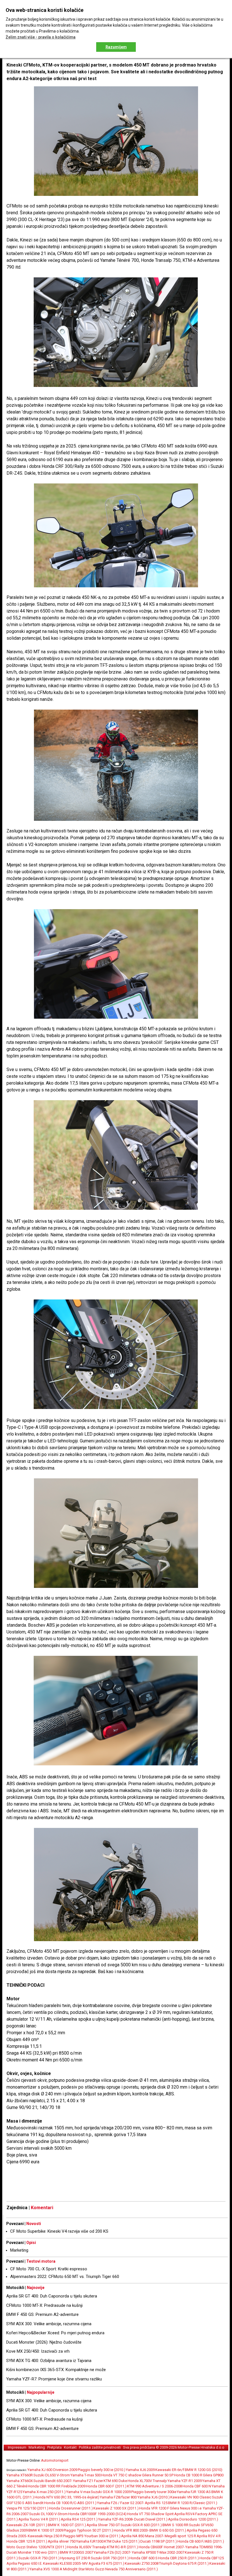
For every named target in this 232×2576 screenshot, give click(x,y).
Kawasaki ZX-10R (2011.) (27, 2525)
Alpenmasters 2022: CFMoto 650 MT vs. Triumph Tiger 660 (65, 2277)
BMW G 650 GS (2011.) (168, 2530)
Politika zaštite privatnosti (100, 2447)
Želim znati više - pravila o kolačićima (41, 37)
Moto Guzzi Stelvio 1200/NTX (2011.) (36, 2547)
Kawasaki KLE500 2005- (62, 2563)
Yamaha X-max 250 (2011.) (44, 2492)
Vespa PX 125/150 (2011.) (27, 2508)
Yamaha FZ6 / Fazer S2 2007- (121, 2503)
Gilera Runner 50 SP (158, 2475)
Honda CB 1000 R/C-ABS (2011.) (70, 2503)
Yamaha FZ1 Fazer (88, 2481)
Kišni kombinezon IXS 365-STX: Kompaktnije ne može (56, 2370)
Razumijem (116, 47)
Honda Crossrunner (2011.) (71, 2508)
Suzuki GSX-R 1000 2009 (111, 2492)
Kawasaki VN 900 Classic (191, 2497)
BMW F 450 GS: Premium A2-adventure (42, 2314)
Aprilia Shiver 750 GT (103, 2525)
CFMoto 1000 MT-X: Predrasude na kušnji (44, 2305)
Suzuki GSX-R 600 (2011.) (141, 2525)
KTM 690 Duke (115, 2481)
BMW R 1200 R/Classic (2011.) (193, 2503)
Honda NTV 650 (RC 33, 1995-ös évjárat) (67, 2497)
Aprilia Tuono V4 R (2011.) (39, 2519)
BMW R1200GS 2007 (76, 2552)
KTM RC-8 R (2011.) (123, 2547)
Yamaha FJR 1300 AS (194, 2492)
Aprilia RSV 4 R (209, 2536)
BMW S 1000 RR (175, 2525)
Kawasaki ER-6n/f (170, 2470)
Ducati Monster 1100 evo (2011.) (33, 2552)
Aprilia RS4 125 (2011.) (79, 2519)
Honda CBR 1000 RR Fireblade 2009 (57, 2486)
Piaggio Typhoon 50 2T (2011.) (88, 2530)
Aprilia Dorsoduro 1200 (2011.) (193, 2519)
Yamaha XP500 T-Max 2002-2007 (158, 2552)
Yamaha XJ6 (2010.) (154, 2497)
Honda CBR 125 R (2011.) (27, 2541)
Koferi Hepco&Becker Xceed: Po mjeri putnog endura (55, 2333)
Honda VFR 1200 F (154, 2508)
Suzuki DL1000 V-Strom (48, 2514)
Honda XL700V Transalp (147, 2481)
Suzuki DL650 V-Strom (52, 2475)
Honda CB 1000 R (188, 2475)
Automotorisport (55, 2460)
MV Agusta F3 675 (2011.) (103, 2563)
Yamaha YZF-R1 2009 (185, 2481)
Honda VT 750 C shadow (121, 2475)
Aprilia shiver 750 (62, 2541)
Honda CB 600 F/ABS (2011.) (201, 2541)
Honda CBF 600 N (197, 2486)
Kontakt (70, 2447)
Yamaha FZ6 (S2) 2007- (112, 2552)
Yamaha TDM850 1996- (204, 2547)
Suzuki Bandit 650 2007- (53, 2481)
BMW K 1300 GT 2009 (46, 2530)
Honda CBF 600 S (143, 2558)
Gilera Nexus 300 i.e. (186, 2508)
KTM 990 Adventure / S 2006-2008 (154, 2486)
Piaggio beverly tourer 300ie (154, 2492)
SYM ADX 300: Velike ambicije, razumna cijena (49, 2324)
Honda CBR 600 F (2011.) (106, 2486)
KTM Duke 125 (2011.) (122, 2541)
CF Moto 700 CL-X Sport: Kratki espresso (49, 2269)
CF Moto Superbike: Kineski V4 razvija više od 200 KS (59, 2231)
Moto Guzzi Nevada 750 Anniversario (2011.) (122, 2569)
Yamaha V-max (78, 2492)
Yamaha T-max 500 (86, 2475)
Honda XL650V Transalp (87, 2547)
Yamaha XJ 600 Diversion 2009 (52, 2470)
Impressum (17, 2447)
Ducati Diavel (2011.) (151, 2519)
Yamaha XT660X (20, 2481)
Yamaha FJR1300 (90, 2541)
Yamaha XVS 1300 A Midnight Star (57, 2569)
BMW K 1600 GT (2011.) (67, 2525)
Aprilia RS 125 (156, 2503)
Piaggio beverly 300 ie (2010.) (102, 2470)
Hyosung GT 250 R (75, 2558)
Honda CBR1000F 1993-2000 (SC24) (97, 2514)
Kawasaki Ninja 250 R (45, 2536)
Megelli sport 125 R (180, 2536)
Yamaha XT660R (20, 2475)
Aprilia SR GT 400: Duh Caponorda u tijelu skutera (52, 2296)
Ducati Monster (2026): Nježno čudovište (44, 2342)
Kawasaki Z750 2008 (142, 2563)
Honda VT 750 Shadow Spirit (150, 2514)
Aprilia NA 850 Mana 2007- (143, 2536)
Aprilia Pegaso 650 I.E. (24, 2563)
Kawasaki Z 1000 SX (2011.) (116, 2508)
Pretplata (54, 2447)
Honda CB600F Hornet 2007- (162, 2547)
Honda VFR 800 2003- (131, 2530)
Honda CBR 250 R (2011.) (179, 2558)
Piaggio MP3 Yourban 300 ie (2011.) (92, 2536)
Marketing (19, 2250)
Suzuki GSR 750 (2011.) (110, 2558)
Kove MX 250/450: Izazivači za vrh (38, 2351)
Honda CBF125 (212, 2558)
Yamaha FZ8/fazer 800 (119, 2497)
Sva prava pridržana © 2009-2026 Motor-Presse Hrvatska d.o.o (174, 2447)
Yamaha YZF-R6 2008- (116, 2519)
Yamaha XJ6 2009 (140, 2470)
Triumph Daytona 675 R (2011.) (184, 2563)
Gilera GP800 (213, 2475)
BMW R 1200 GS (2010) (204, 2470)
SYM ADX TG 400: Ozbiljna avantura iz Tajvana (49, 2361)
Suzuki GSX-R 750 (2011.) (39, 2558)
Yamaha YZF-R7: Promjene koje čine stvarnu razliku (54, 2379)
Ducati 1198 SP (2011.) (159, 2541)
